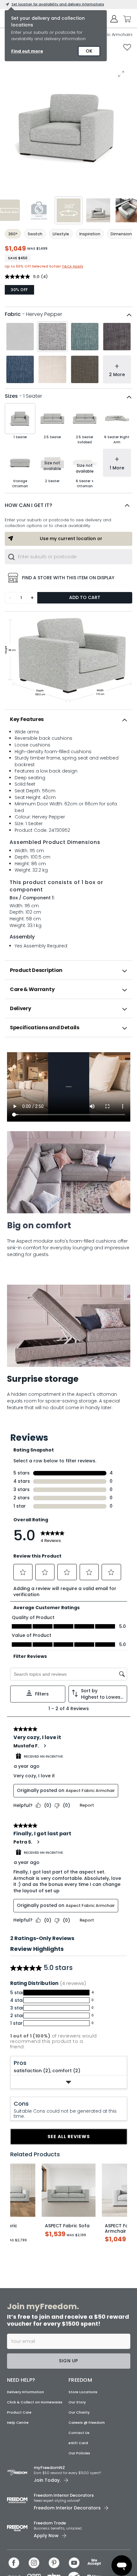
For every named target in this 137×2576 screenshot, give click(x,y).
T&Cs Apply (72, 266)
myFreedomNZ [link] (49, 2468)
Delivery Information (25, 2392)
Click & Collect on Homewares (35, 2402)
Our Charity (79, 2412)
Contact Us (79, 2433)
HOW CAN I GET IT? (29, 505)
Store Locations (83, 2392)
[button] (68, 505)
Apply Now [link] (46, 2536)
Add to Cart (85, 597)
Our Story (77, 2402)
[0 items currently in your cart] (126, 19)
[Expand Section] (69, 2082)
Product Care (19, 2412)
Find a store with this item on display (68, 578)
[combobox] (68, 557)
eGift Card (78, 2443)
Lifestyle (61, 234)
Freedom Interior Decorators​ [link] (64, 2495)
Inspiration (90, 234)
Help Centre (18, 2423)
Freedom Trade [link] (50, 2523)
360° (13, 234)
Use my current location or (71, 539)
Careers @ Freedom (87, 2423)
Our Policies (79, 2453)
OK (89, 51)
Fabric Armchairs (115, 35)
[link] (69, 1051)
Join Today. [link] (47, 2480)
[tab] (68, 719)
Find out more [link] (27, 51)
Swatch (35, 234)
